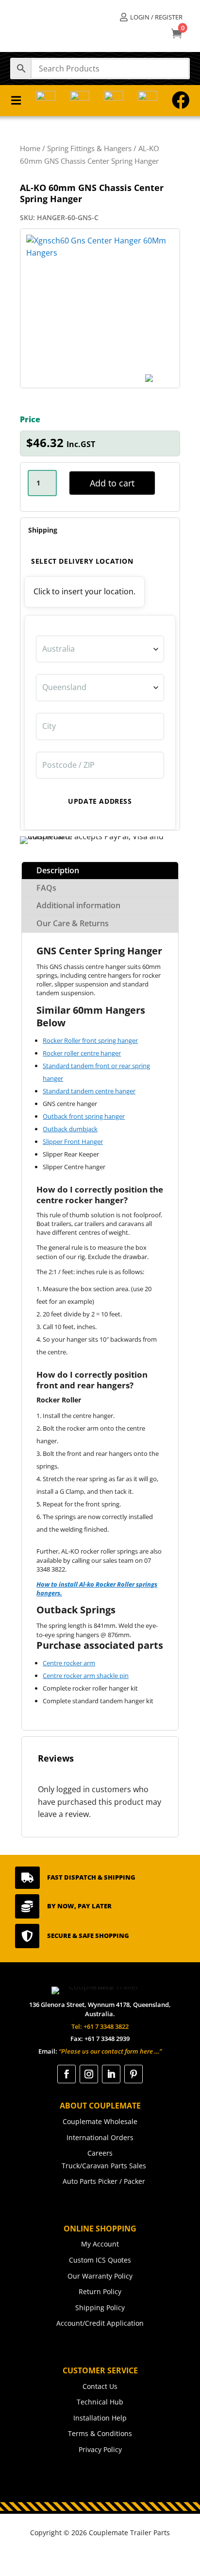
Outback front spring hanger (84, 1116)
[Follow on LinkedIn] (111, 2074)
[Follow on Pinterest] (133, 2074)
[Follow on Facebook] (67, 2074)
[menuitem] (151, 17)
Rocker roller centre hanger (82, 1053)
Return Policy (100, 2291)
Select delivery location (82, 561)
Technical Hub (100, 2402)
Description (58, 870)
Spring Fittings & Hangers (89, 148)
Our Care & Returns (73, 923)
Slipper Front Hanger (73, 1141)
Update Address (100, 801)
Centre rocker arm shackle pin (86, 1676)
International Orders (100, 2137)
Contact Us (100, 2386)
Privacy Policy (100, 2449)
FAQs (46, 888)
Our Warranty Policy (100, 2276)
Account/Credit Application (100, 2323)
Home (30, 148)
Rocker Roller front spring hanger (90, 1040)
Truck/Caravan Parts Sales (104, 2166)
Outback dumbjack (70, 1129)
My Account (100, 2244)
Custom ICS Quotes (100, 2260)
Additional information (78, 905)
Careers (100, 2153)
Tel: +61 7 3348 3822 (100, 2026)
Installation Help (100, 2418)
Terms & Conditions (100, 2433)
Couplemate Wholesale (100, 2121)
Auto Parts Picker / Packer (104, 2181)
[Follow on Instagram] (89, 2074)
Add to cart (112, 483)
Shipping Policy (100, 2308)
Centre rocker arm (69, 1663)
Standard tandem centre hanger (89, 1091)
